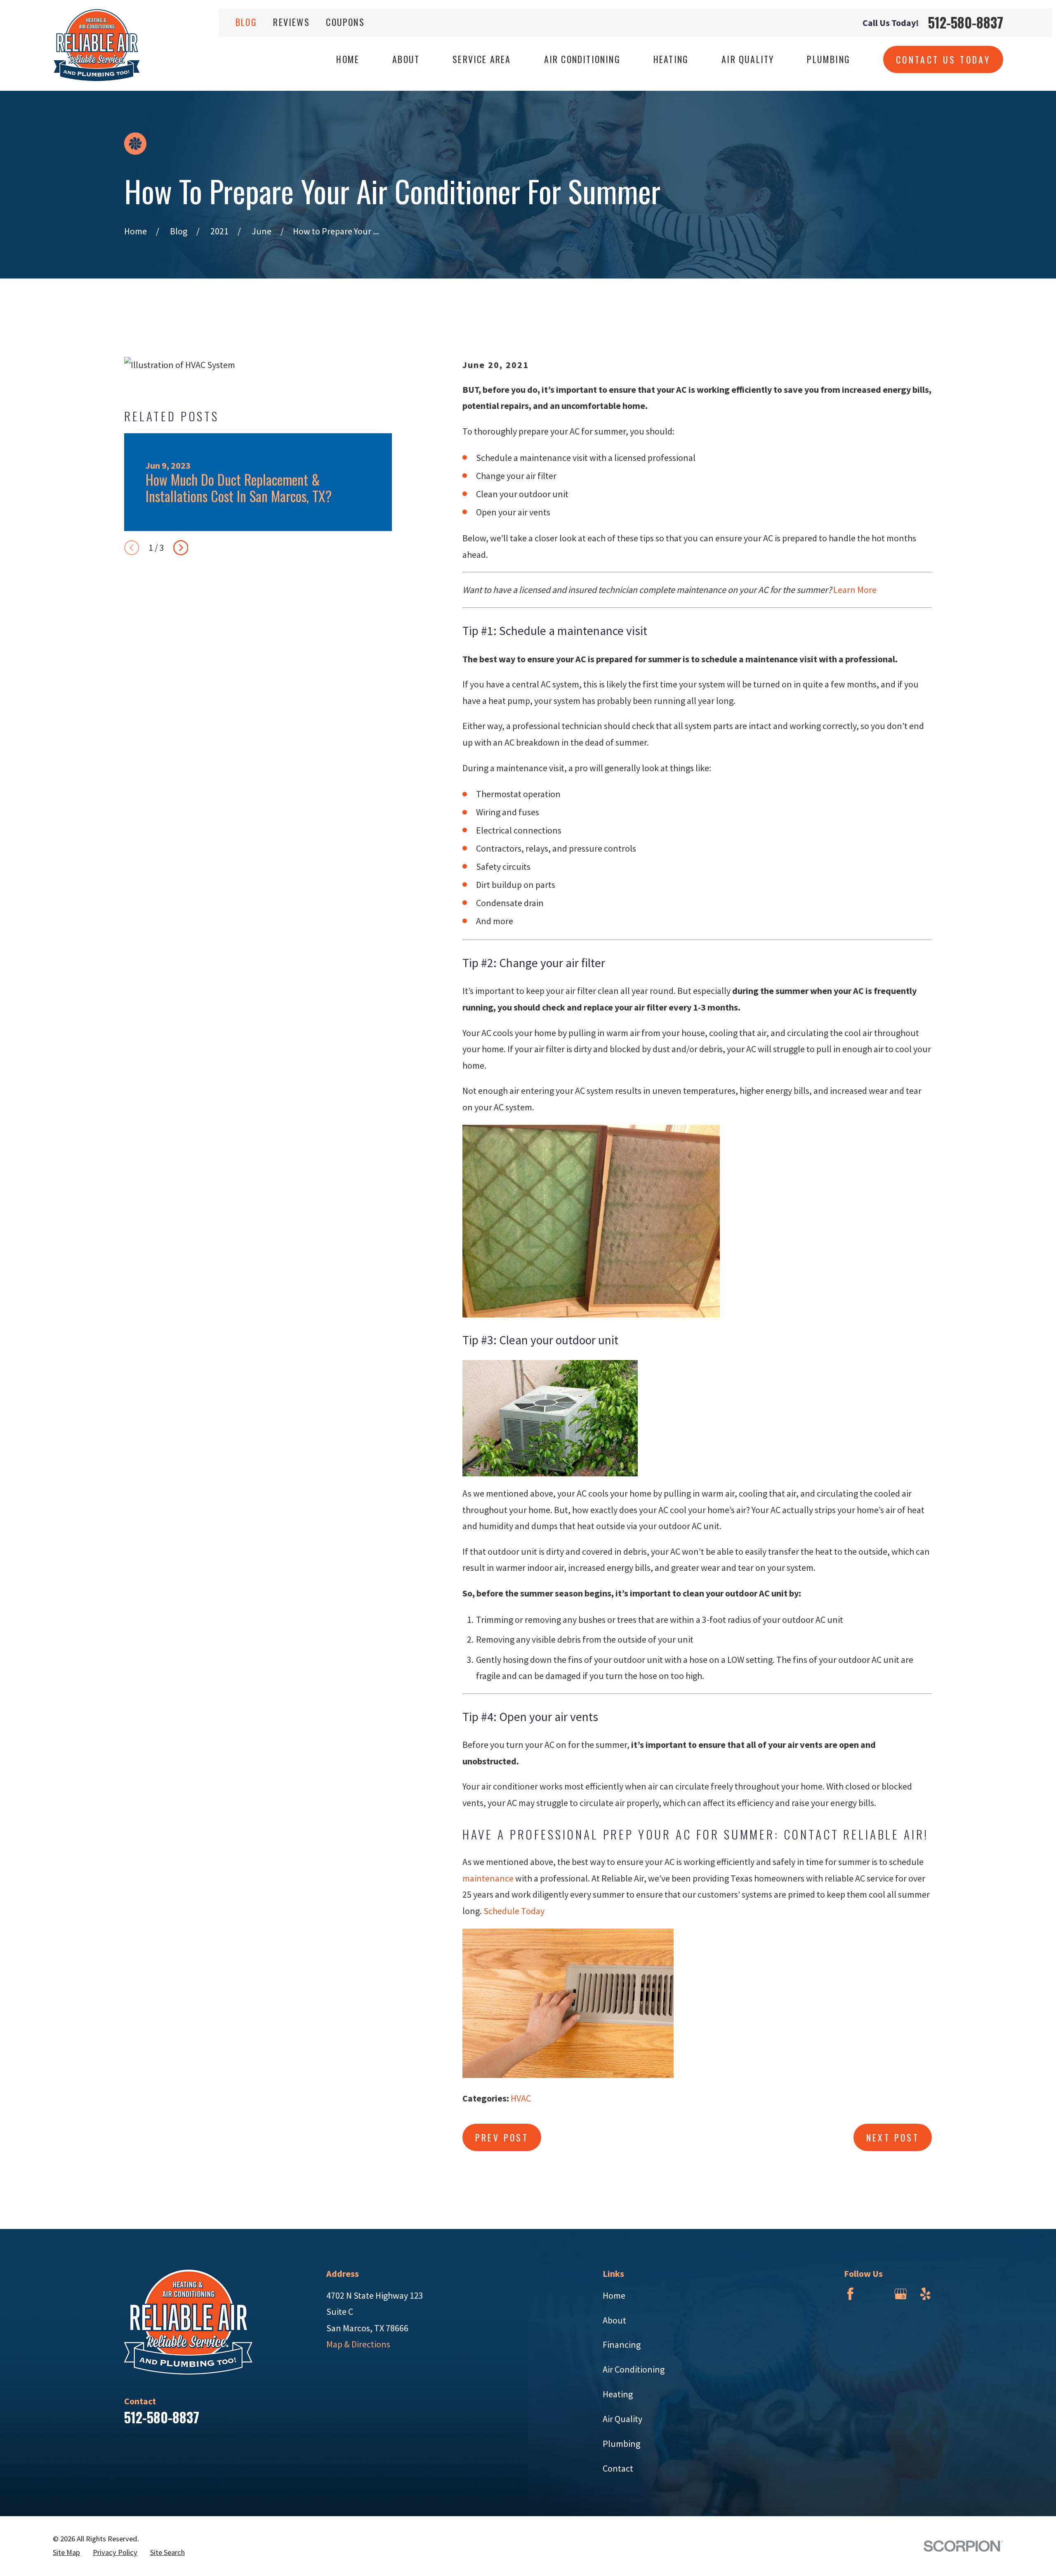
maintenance (488, 1878)
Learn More (855, 590)
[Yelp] (925, 2294)
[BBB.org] (876, 2294)
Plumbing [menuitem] (829, 59)
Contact (618, 2468)
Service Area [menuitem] (482, 59)
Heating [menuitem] (671, 59)
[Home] (97, 45)
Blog (246, 22)
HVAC (521, 2098)
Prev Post (502, 2137)
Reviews (291, 22)
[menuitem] (66, 2553)
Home (614, 2295)
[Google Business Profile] (901, 2294)
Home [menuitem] (348, 59)
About (614, 2320)
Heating (618, 2394)
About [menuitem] (406, 59)
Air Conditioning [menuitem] (582, 59)
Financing (622, 2345)
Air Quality (622, 2419)
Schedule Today (514, 1911)
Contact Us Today (943, 59)
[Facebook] (850, 2294)
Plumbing (621, 2444)
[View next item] (181, 548)
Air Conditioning (634, 2369)
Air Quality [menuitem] (748, 59)
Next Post (893, 2137)
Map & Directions (358, 2344)
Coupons (345, 22)
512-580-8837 (966, 22)
